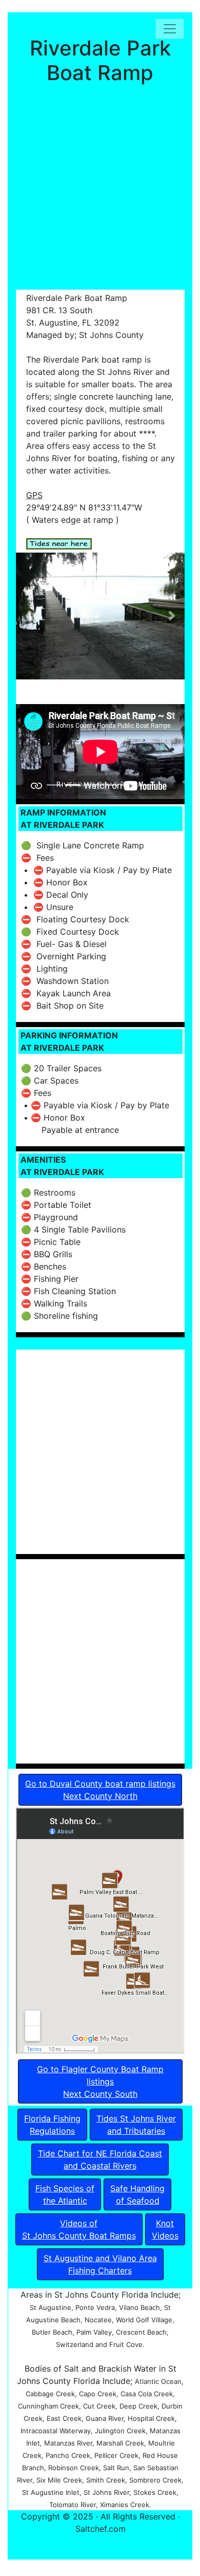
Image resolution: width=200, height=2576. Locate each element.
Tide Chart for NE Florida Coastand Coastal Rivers (100, 2160)
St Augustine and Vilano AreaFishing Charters (100, 2264)
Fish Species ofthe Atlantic (65, 2194)
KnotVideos (165, 2229)
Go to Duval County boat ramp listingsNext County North (100, 1790)
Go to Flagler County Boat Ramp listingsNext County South (100, 2081)
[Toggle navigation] (170, 29)
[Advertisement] (100, 190)
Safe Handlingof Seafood (137, 2194)
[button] (28, 616)
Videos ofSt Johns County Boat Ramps (79, 2229)
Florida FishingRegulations (52, 2125)
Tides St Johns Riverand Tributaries (136, 2125)
